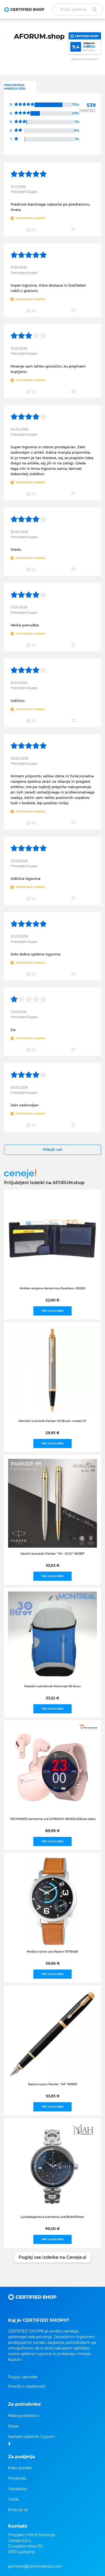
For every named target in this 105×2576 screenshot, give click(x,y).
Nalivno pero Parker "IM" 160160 (52, 2084)
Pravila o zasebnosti (27, 2386)
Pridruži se (18, 2510)
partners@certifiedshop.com (35, 2566)
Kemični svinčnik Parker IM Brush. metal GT (52, 1421)
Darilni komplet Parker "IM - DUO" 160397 (52, 1554)
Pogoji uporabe (23, 2377)
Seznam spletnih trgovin (31, 2437)
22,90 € (52, 1300)
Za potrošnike (24, 2404)
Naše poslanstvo (23, 2416)
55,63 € (53, 1565)
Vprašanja (17, 2489)
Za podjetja (21, 2457)
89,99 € (52, 1831)
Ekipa (13, 2426)
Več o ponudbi (52, 1311)
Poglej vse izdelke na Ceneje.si (52, 2257)
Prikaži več (53, 1149)
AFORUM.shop (39, 36)
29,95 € (52, 1433)
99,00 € (52, 2229)
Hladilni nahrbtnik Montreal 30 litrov (52, 1686)
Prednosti (17, 2478)
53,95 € (53, 2096)
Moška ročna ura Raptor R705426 (52, 1952)
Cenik (13, 2499)
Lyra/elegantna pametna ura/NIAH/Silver (52, 2217)
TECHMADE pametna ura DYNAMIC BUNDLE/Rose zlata (53, 1819)
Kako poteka (20, 2468)
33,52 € (52, 1698)
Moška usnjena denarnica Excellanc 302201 (52, 1288)
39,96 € (53, 1963)
